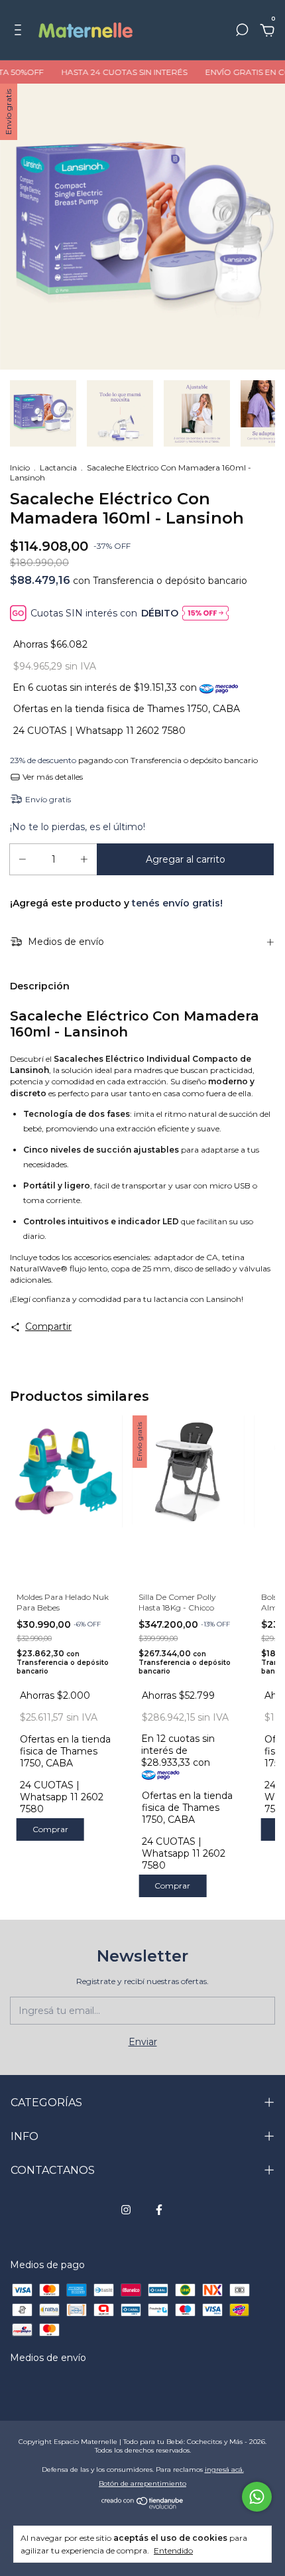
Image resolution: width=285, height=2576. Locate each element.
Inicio (20, 467)
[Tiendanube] (143, 2506)
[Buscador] (242, 32)
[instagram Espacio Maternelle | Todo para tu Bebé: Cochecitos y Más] (126, 2210)
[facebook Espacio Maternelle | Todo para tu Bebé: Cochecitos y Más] (159, 2210)
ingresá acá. (224, 2469)
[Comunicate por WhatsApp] (257, 2497)
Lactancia (58, 467)
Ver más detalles (52, 777)
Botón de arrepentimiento (142, 2483)
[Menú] (20, 32)
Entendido (173, 2550)
